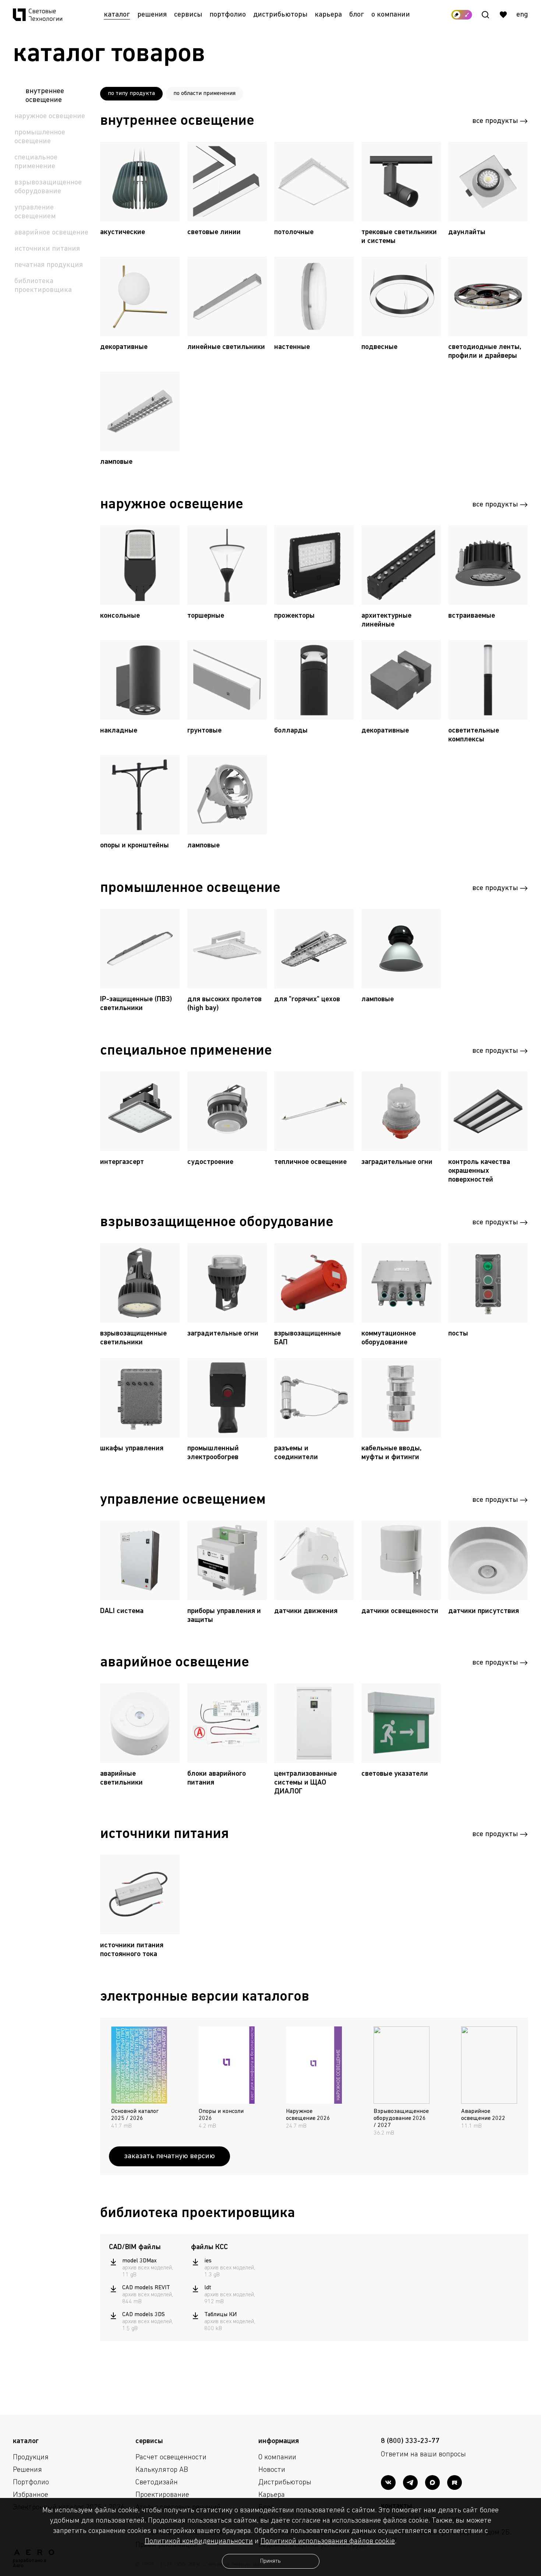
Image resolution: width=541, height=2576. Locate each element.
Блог (357, 15)
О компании (391, 15)
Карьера (328, 15)
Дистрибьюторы (280, 15)
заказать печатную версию (169, 2156)
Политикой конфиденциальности (199, 2541)
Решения (152, 15)
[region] (146, 2295)
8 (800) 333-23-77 (410, 2441)
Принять (270, 2561)
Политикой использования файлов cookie (328, 2541)
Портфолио (228, 15)
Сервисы (188, 15)
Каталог (117, 15)
